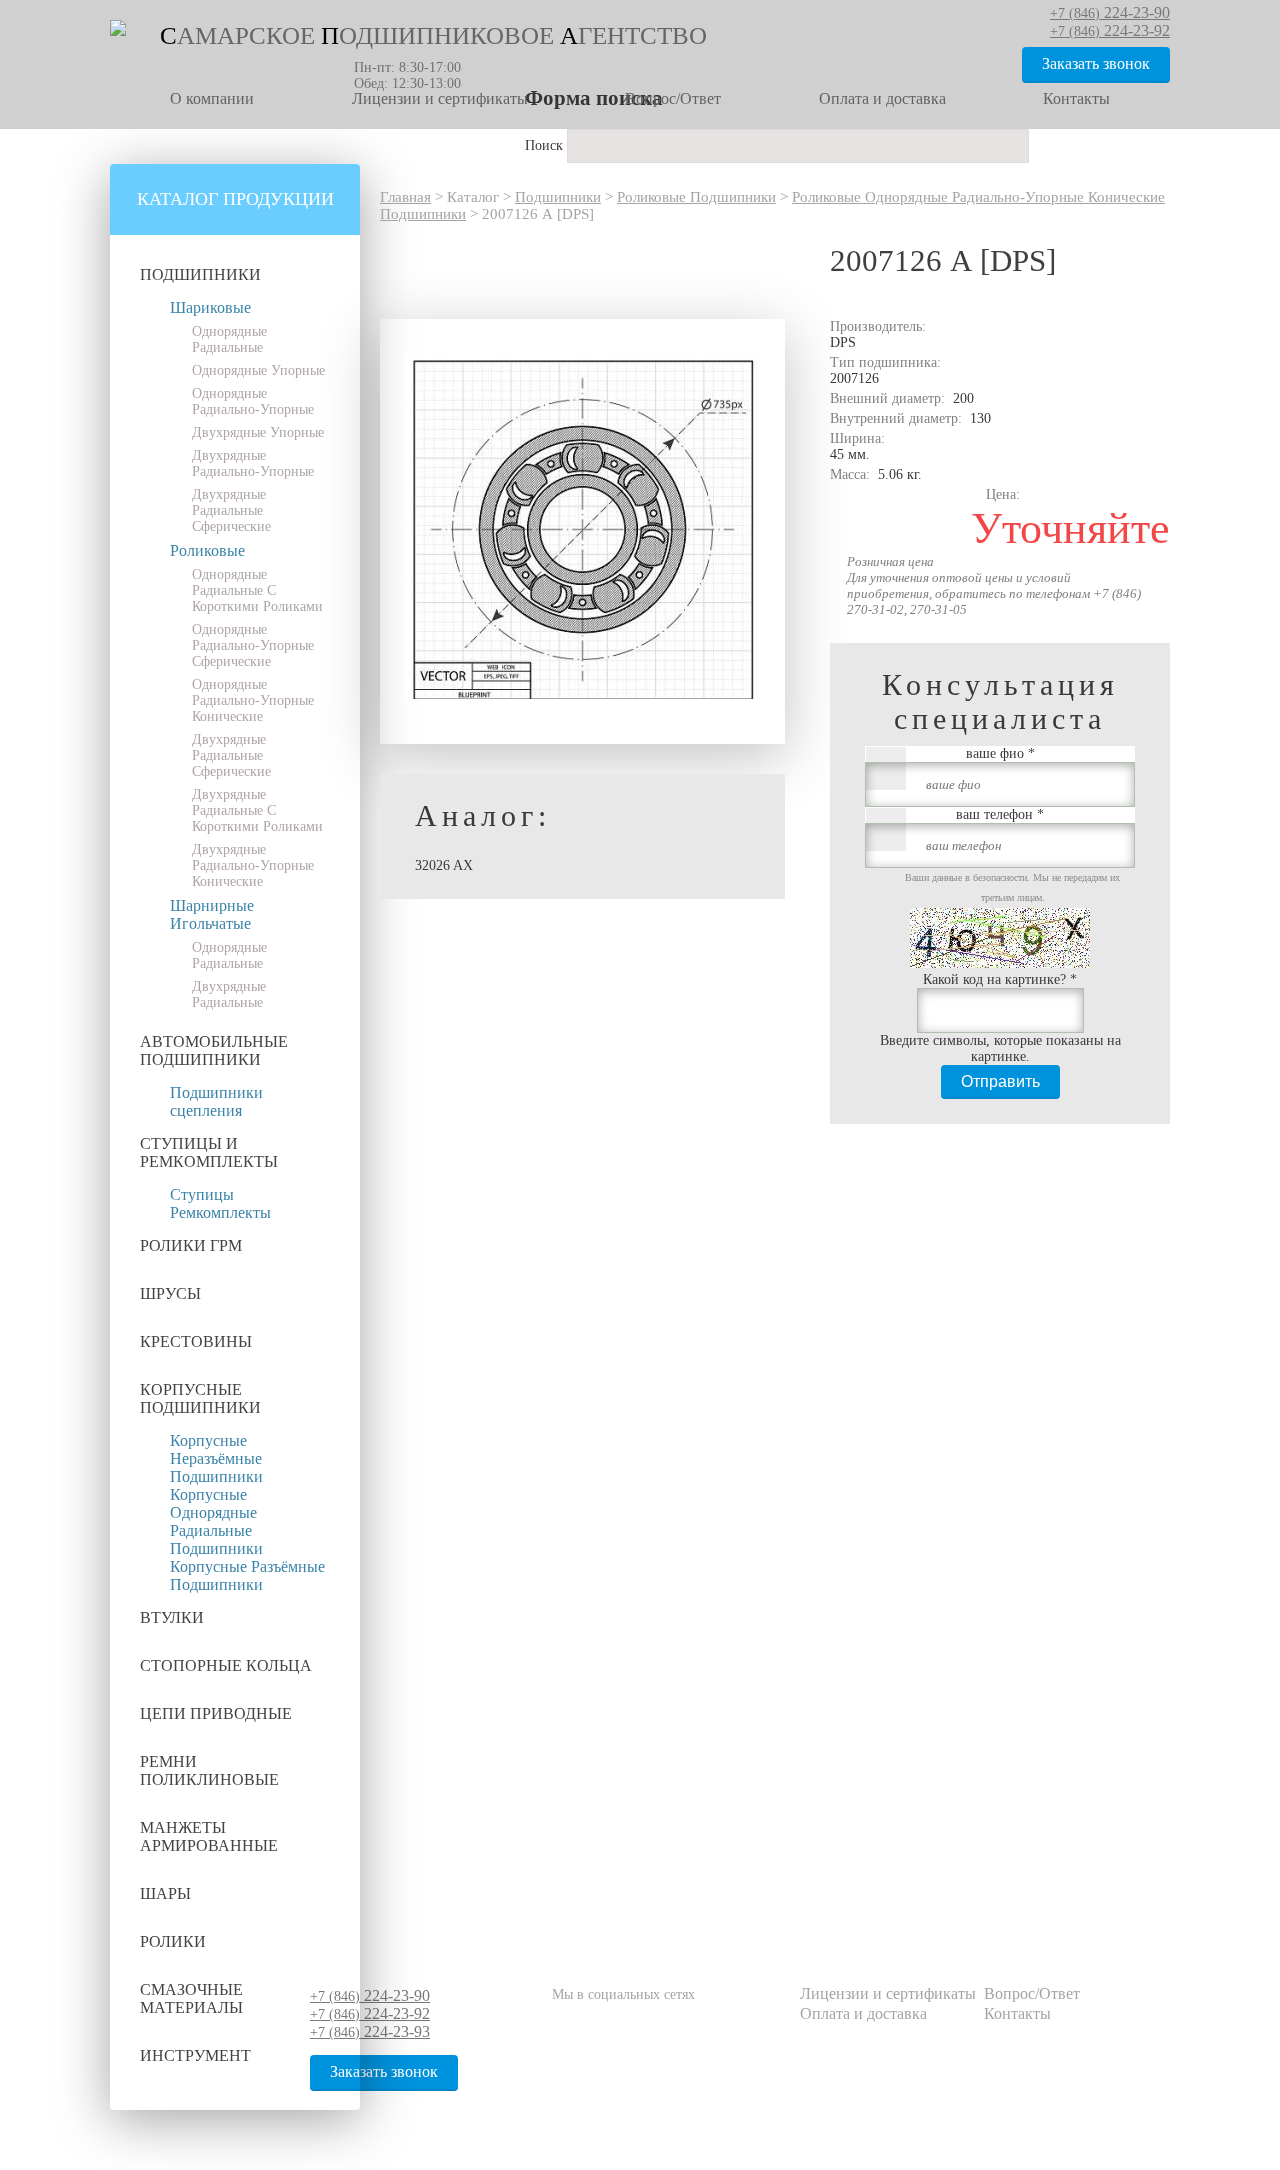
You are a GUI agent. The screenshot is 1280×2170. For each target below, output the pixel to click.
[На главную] (118, 31)
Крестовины (196, 1341)
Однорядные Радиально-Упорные (253, 401)
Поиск (546, 145)
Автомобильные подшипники (214, 1050)
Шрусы (170, 1293)
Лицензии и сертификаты (440, 98)
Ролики (173, 1941)
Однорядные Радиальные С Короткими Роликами (257, 590)
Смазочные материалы (191, 1998)
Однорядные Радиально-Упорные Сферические (253, 645)
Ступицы (202, 1194)
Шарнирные (212, 905)
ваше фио (1000, 753)
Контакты (1076, 98)
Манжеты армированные (209, 1836)
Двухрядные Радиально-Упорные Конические (253, 865)
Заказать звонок (1096, 63)
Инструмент (195, 2055)
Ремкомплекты (220, 1212)
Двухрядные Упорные (258, 432)
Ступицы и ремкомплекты (209, 1152)
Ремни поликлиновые (209, 1770)
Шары (165, 1893)
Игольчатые (210, 923)
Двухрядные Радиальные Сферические (231, 510)
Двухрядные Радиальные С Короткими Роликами (257, 810)
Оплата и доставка (882, 98)
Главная (405, 197)
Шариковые (210, 307)
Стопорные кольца (226, 1665)
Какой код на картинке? (1000, 979)
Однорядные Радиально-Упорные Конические (253, 700)
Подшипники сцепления (216, 1101)
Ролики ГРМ (191, 1245)
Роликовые (207, 550)
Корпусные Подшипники (200, 1398)
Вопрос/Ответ (673, 98)
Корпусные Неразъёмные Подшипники (216, 1458)
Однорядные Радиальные (229, 339)
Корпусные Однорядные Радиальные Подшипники (216, 1521)
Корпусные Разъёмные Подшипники (247, 1575)
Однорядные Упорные (258, 370)
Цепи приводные (216, 1713)
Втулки (172, 1617)
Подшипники (200, 274)
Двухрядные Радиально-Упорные (253, 463)
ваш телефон (1000, 814)
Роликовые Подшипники (696, 197)
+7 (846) (370, 1996)
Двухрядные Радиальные (229, 994)
